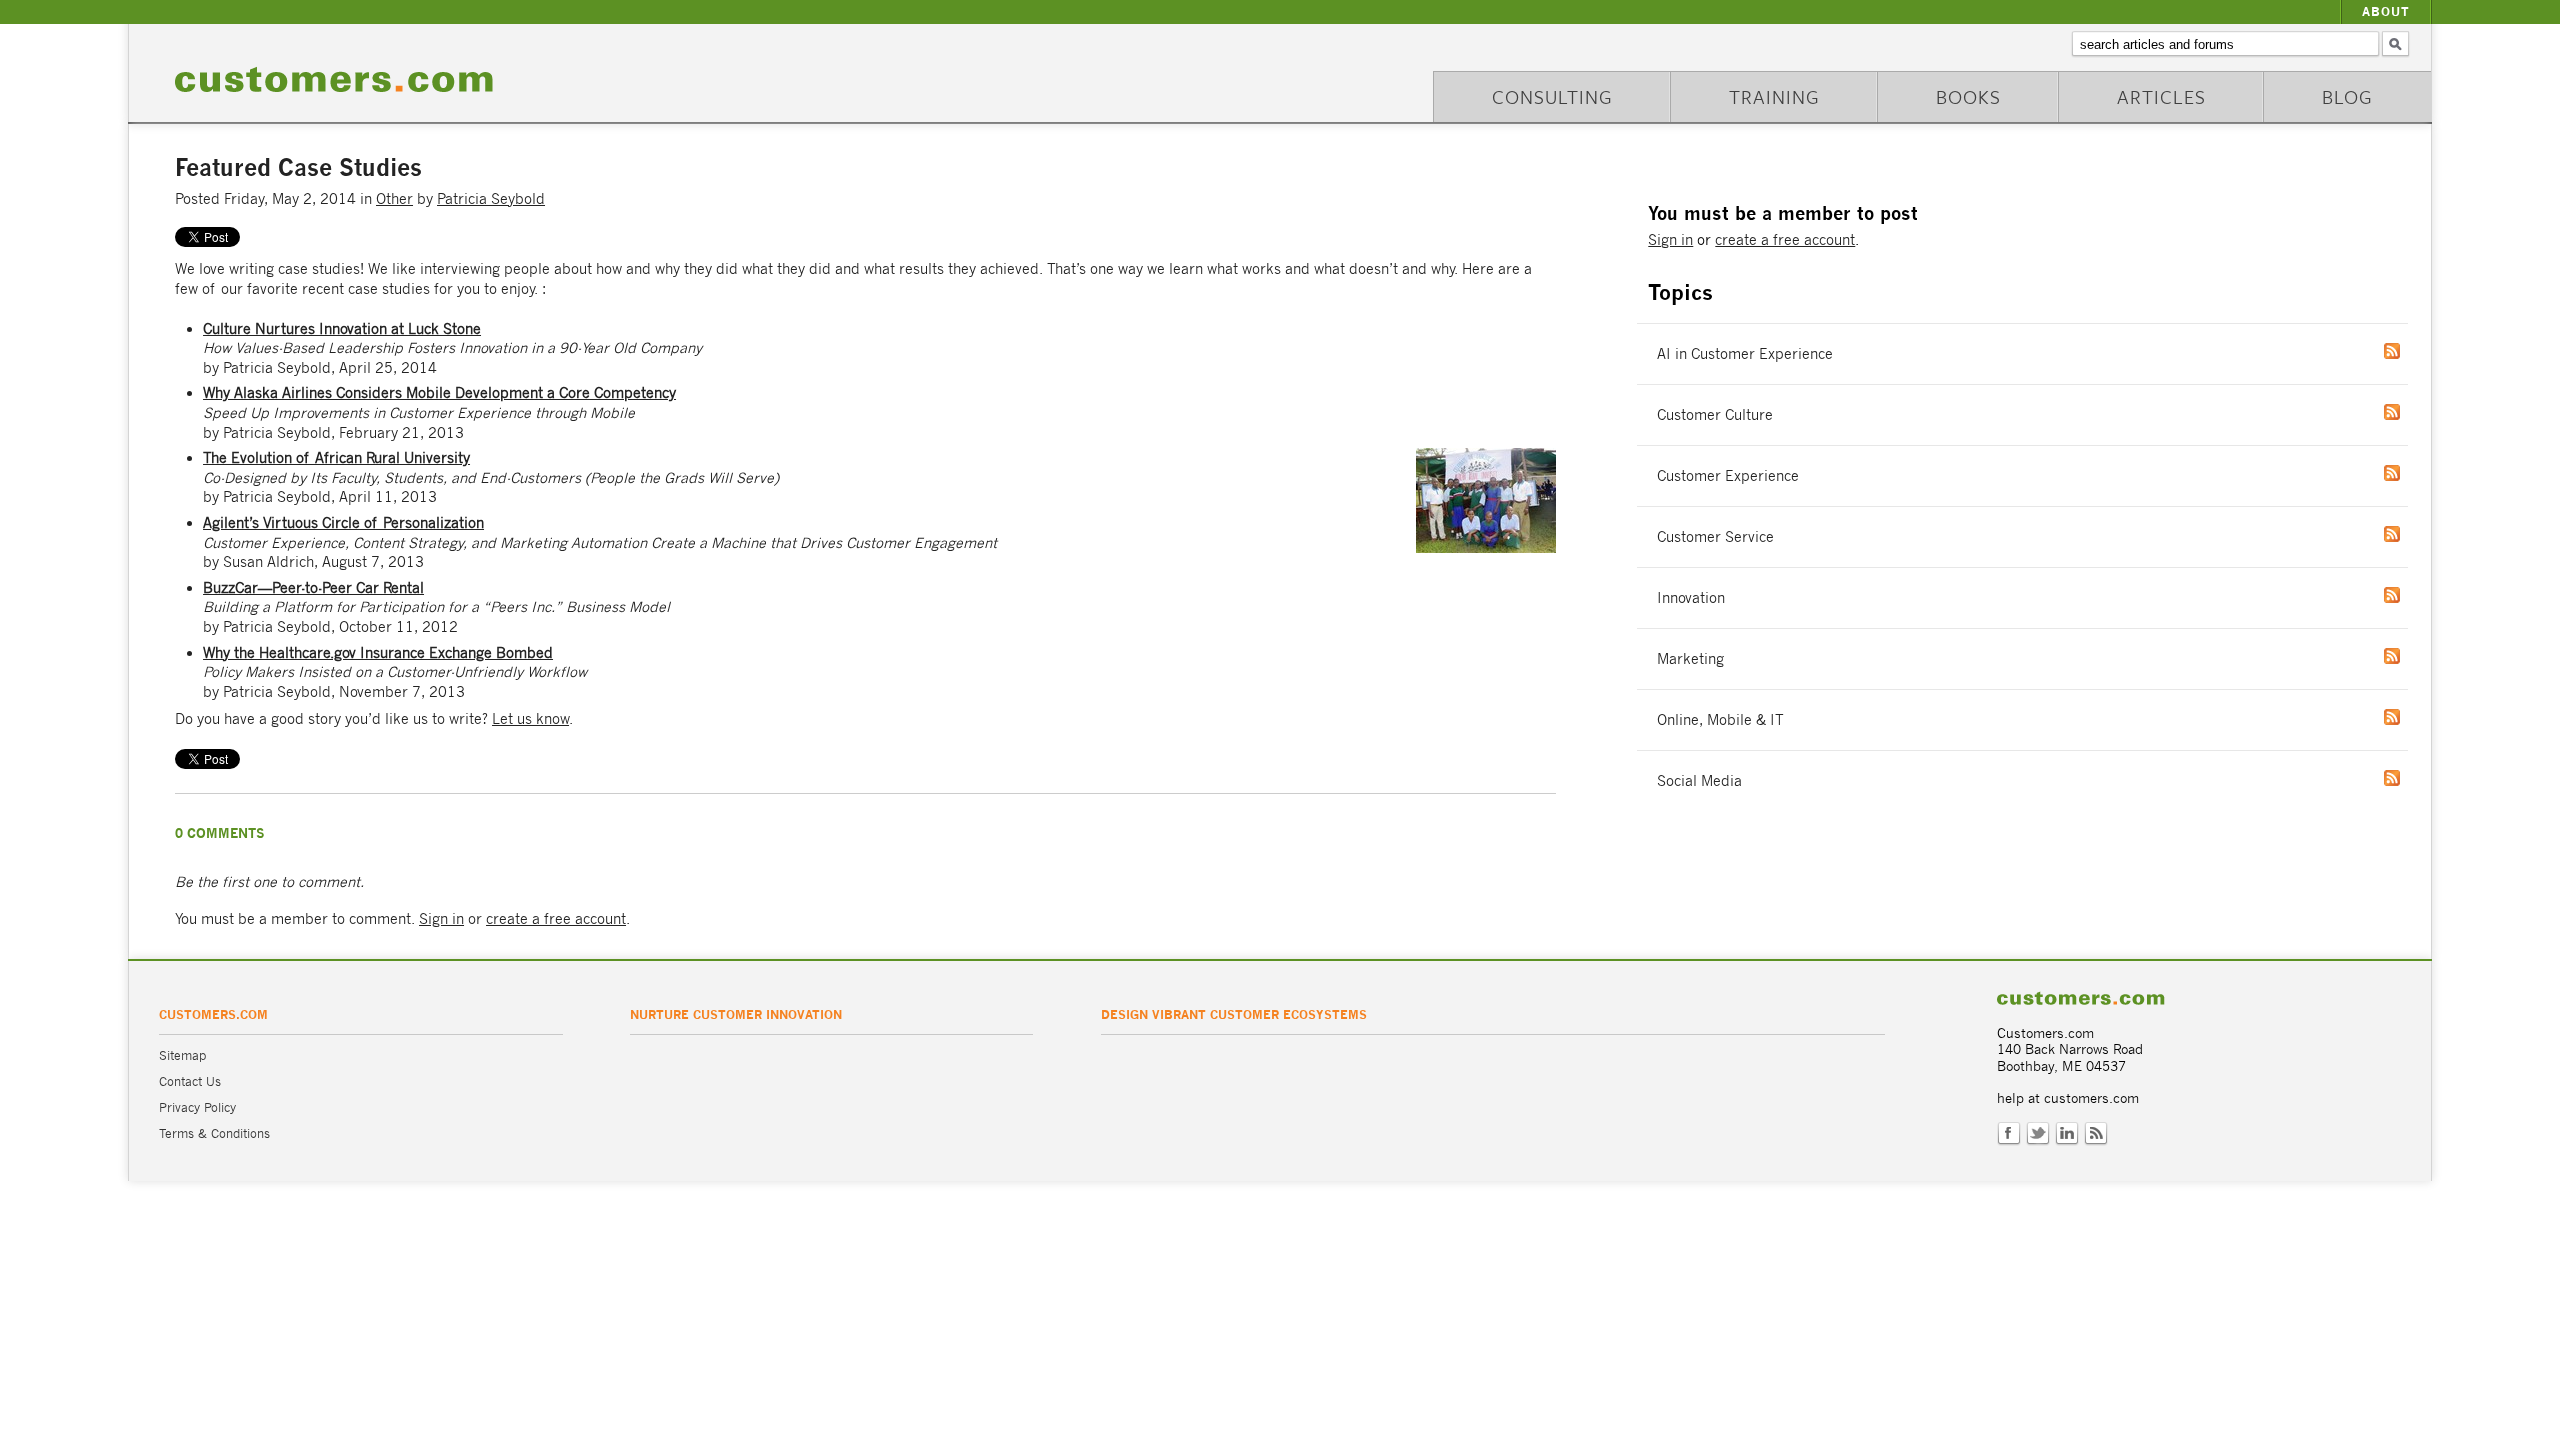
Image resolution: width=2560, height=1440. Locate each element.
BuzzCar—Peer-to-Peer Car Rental (313, 587)
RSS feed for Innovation (2412, 595)
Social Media (1699, 780)
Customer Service (1715, 536)
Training (1774, 96)
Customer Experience (1728, 475)
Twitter (2038, 1134)
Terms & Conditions (214, 1133)
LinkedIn (2067, 1134)
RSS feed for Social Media (2412, 778)
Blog (2347, 96)
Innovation (1691, 597)
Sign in (441, 918)
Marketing (1690, 658)
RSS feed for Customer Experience (2412, 473)
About (2386, 11)
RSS (2096, 1134)
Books (1968, 96)
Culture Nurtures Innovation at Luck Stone (342, 328)
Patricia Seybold (491, 198)
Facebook (2009, 1134)
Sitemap (182, 1055)
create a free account (556, 918)
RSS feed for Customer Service (2412, 534)
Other (394, 198)
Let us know (530, 718)
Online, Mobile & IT (1720, 719)
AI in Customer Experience (1745, 353)
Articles (2161, 96)
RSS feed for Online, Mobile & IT (2412, 717)
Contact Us (190, 1081)
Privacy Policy (197, 1107)
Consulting (1552, 96)
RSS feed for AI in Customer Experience (2412, 351)
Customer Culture (1715, 414)
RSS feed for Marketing (2412, 656)
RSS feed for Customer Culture (2412, 412)
